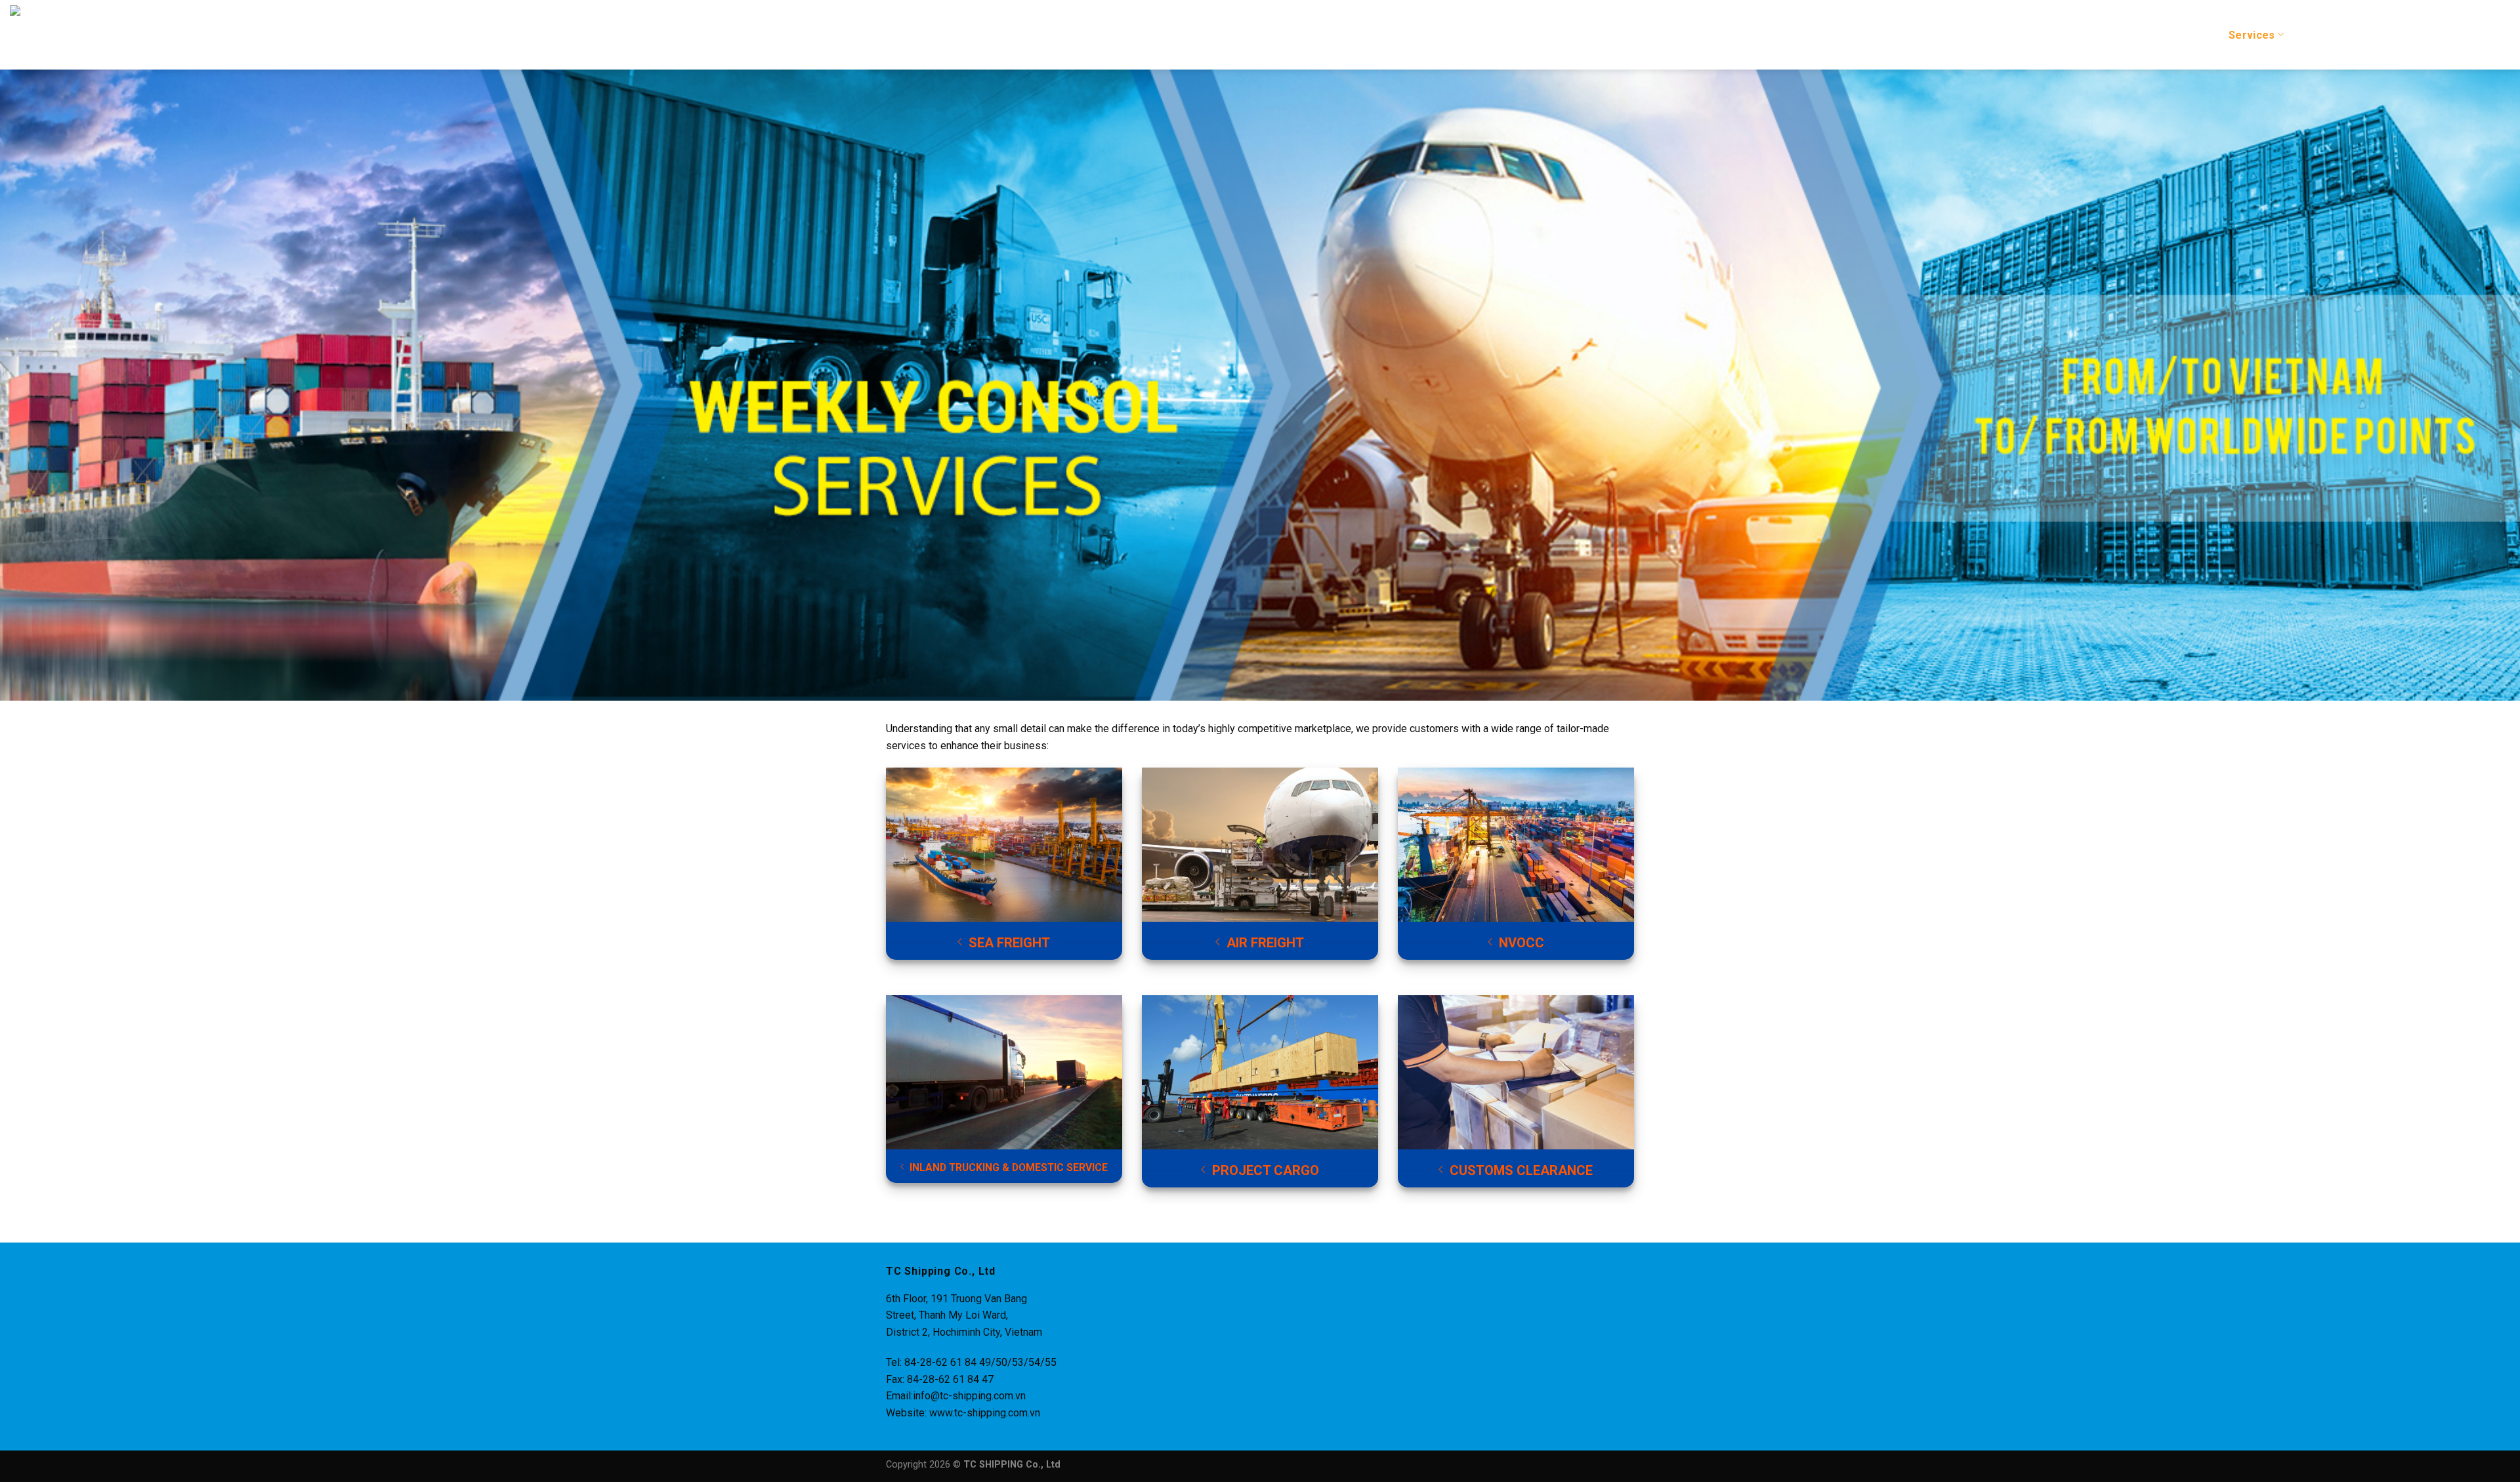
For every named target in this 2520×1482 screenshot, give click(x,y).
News (2426, 35)
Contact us (2482, 35)
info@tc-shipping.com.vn (969, 1396)
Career (2379, 35)
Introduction (2183, 35)
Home (2122, 35)
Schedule (2322, 35)
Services (2252, 35)
